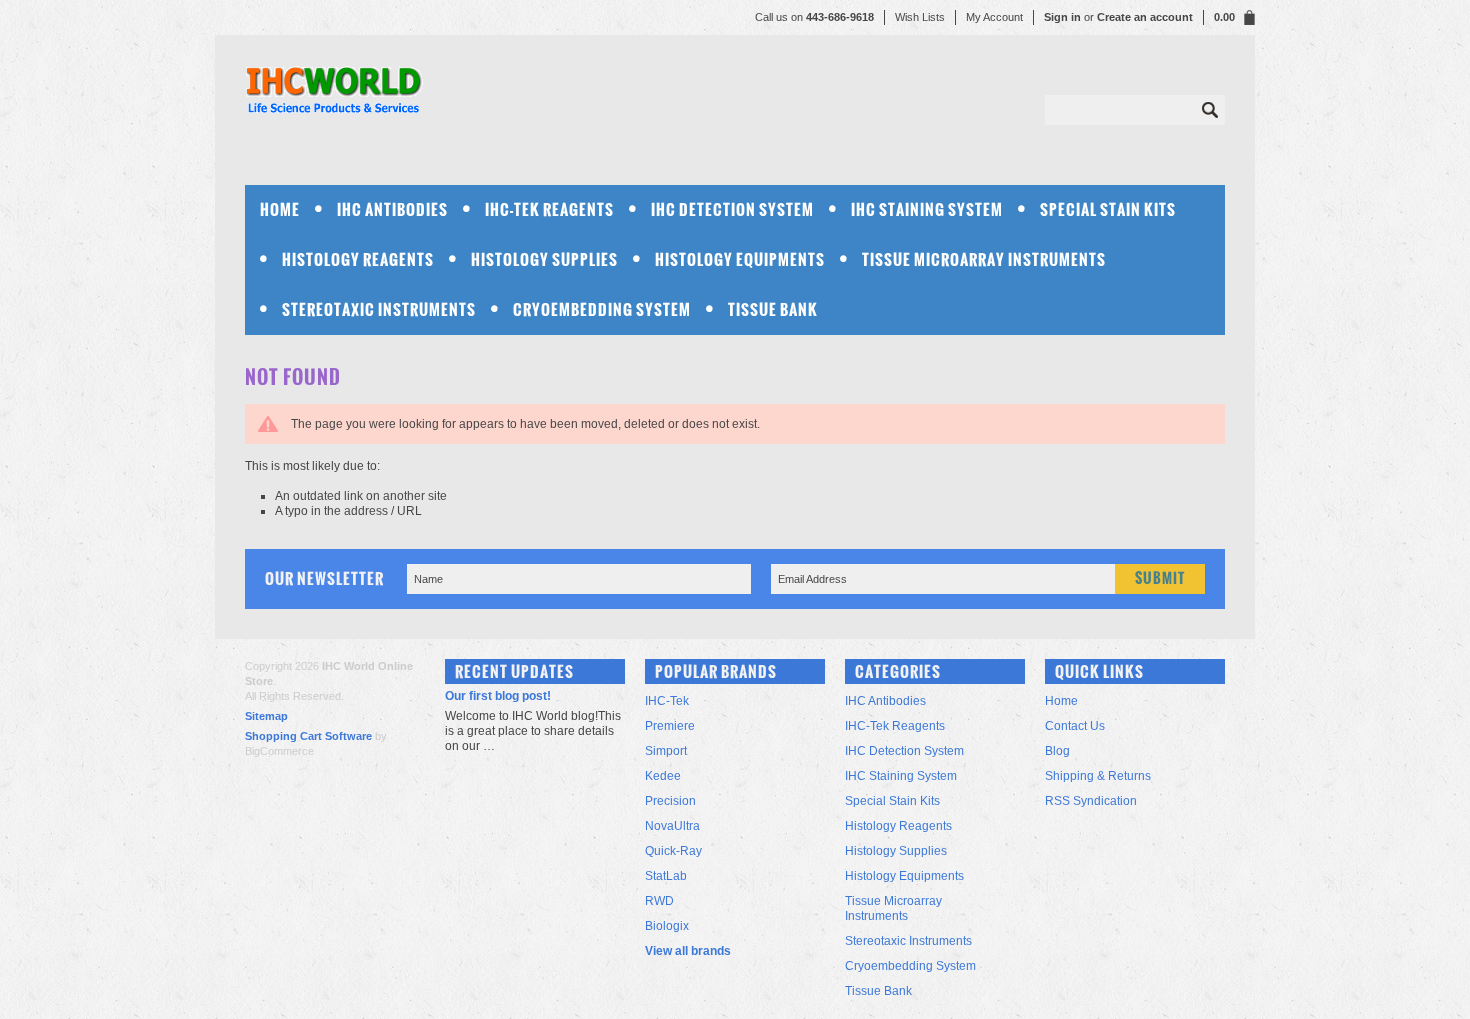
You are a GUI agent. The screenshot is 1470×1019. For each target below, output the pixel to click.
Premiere (670, 726)
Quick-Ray (673, 851)
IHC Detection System (732, 209)
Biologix (667, 926)
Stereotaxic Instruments (379, 309)
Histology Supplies (544, 259)
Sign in (1062, 17)
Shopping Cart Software (308, 736)
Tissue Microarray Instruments (984, 259)
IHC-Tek (667, 701)
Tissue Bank (773, 309)
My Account (994, 17)
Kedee (663, 776)
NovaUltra (672, 826)
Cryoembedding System (602, 309)
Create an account (1145, 17)
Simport (666, 751)
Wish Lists (920, 17)
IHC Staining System (927, 209)
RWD (659, 901)
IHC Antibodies (392, 209)
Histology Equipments (740, 259)
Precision (670, 801)
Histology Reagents (358, 259)
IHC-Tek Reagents (549, 209)
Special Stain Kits (1108, 209)
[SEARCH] (1210, 110)
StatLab (666, 876)
